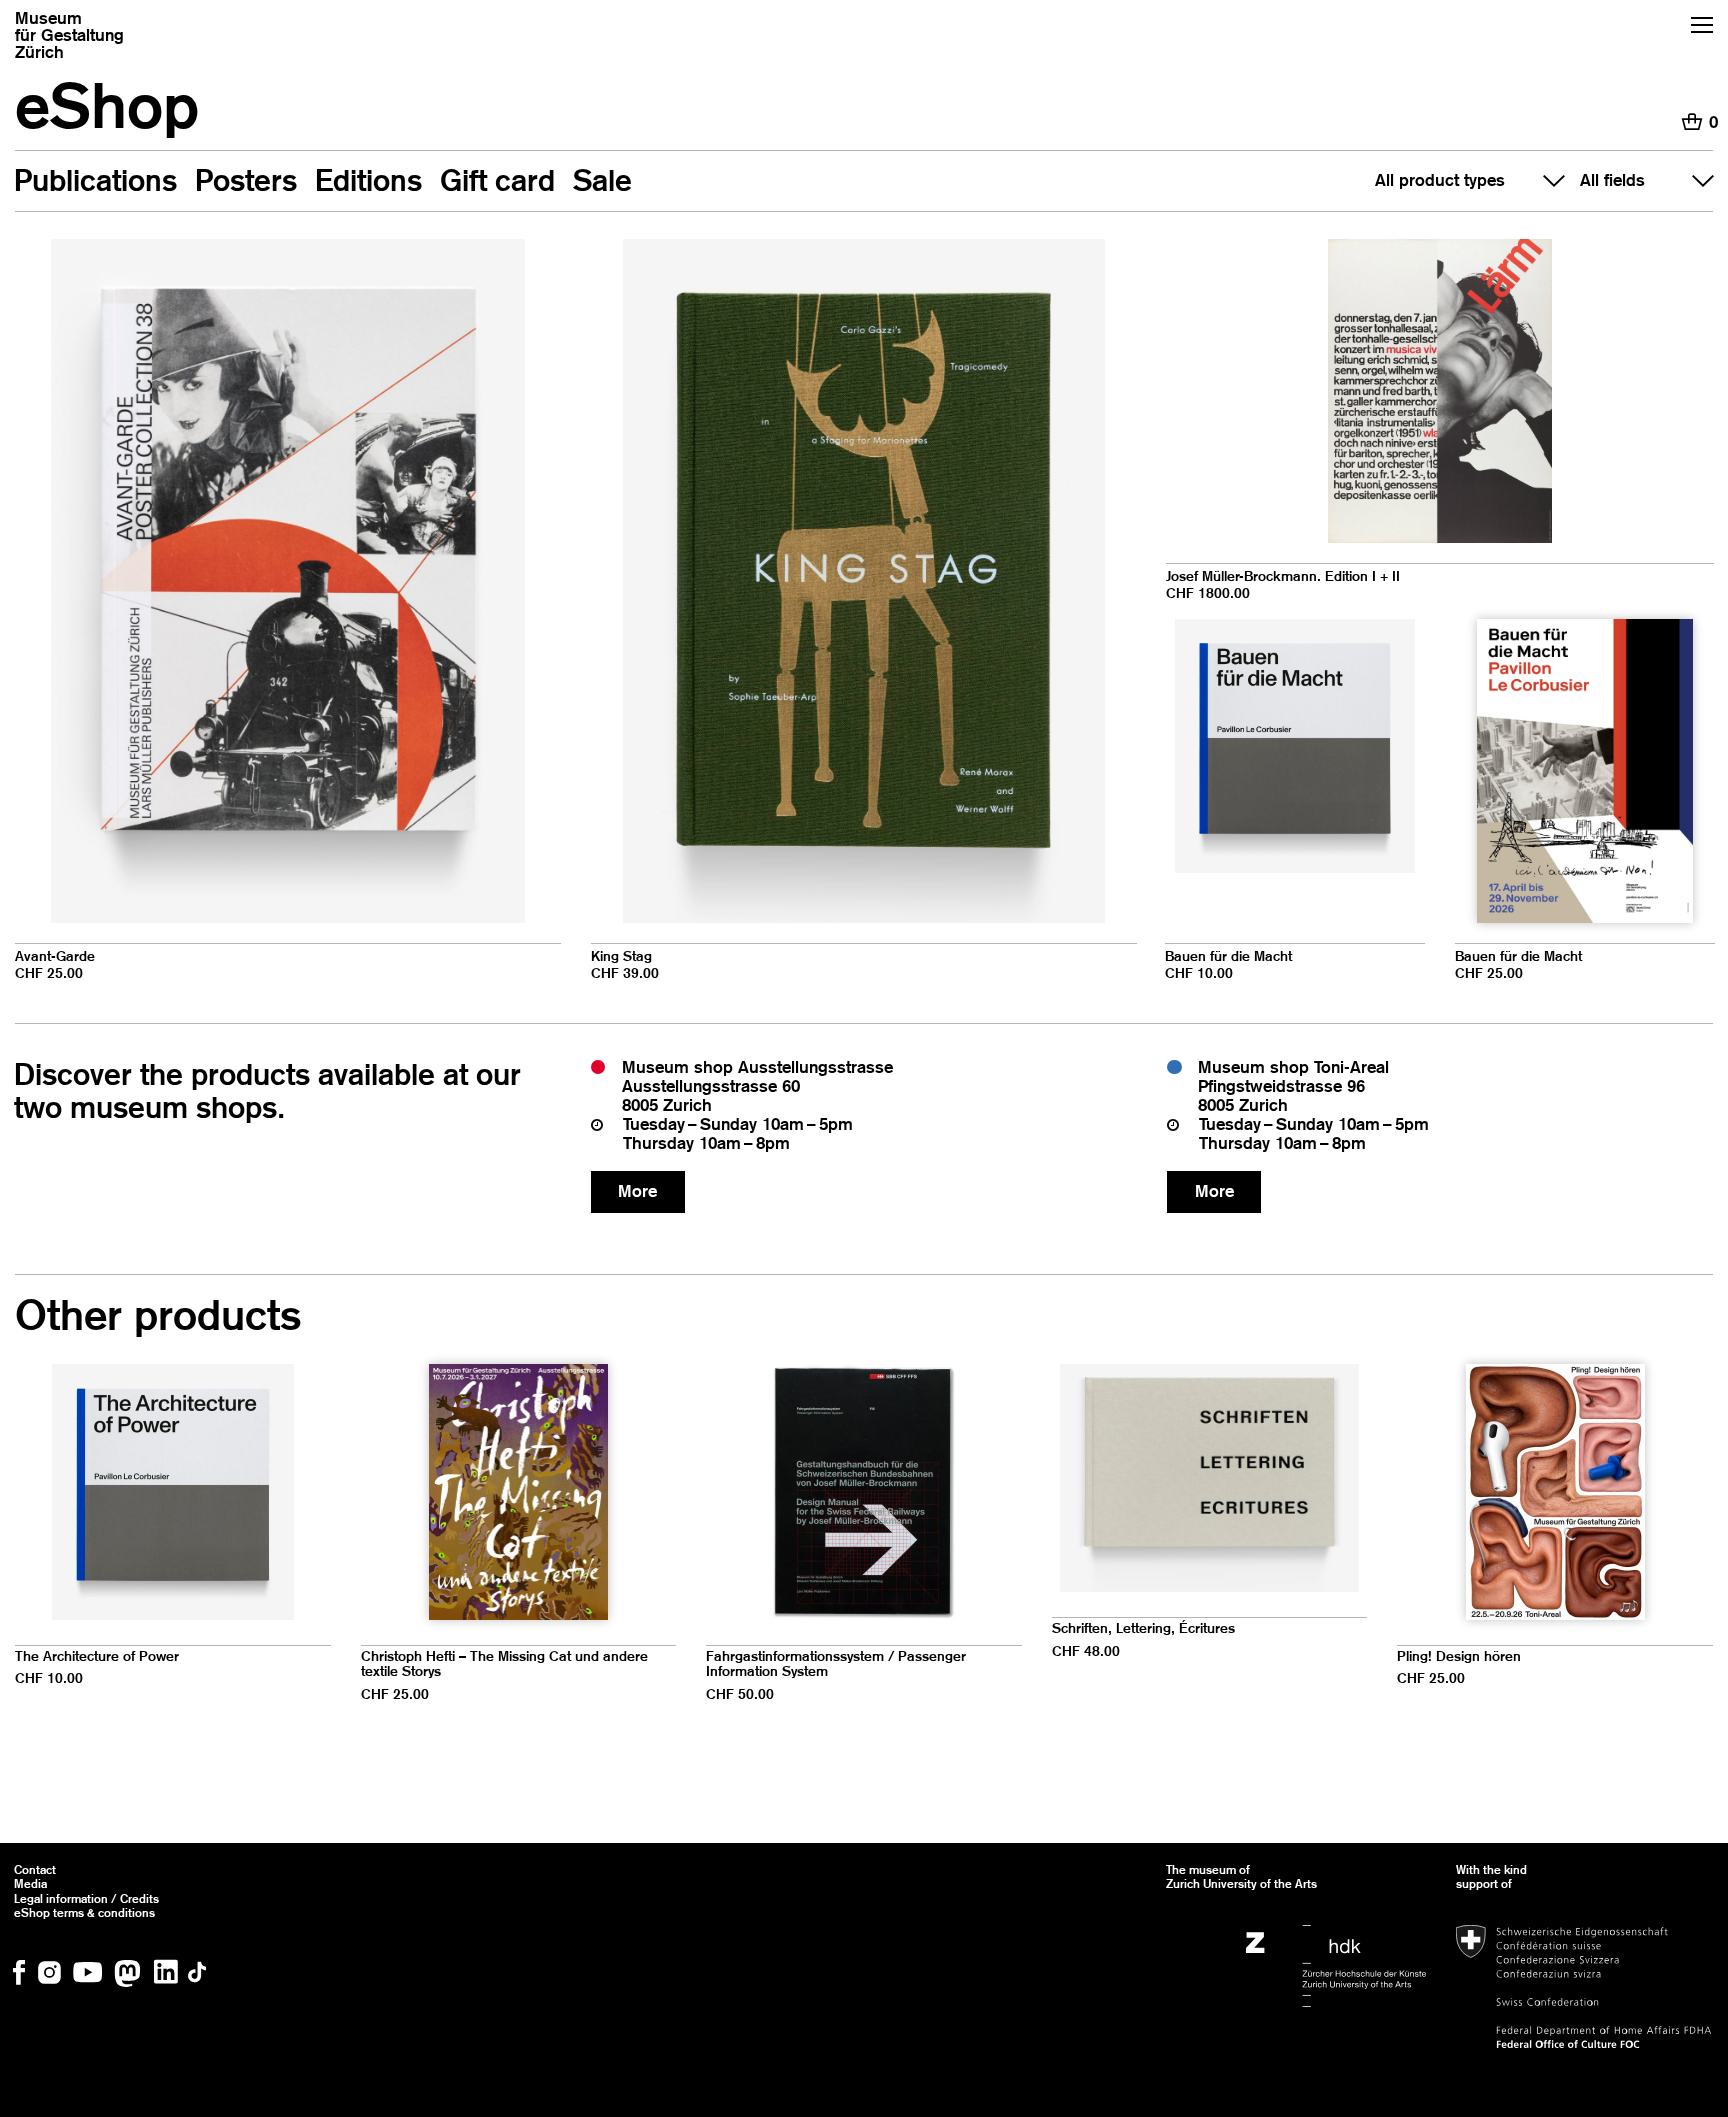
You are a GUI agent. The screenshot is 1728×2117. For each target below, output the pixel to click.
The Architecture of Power (97, 1656)
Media (30, 1884)
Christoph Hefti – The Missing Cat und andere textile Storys (504, 1664)
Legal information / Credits (86, 1899)
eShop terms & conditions (84, 1913)
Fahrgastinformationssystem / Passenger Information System (836, 1664)
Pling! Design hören (1459, 1656)
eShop (107, 105)
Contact (35, 1870)
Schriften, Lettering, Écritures (1143, 1628)
